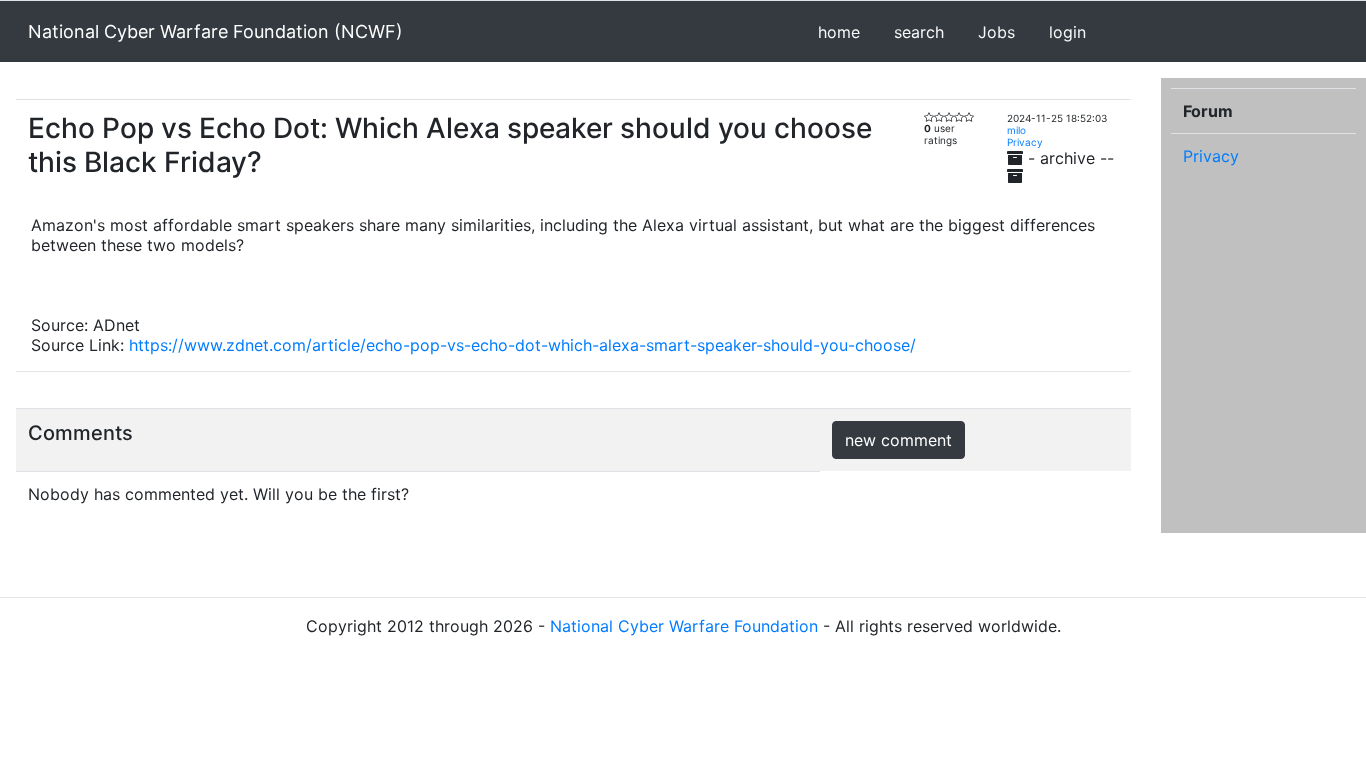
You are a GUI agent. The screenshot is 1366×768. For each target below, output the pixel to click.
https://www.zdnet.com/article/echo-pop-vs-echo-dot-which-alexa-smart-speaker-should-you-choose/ (522, 345)
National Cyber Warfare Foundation (684, 626)
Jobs (996, 32)
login (1067, 32)
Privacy (1025, 142)
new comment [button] (898, 440)
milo (1016, 130)
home (839, 32)
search (919, 32)
